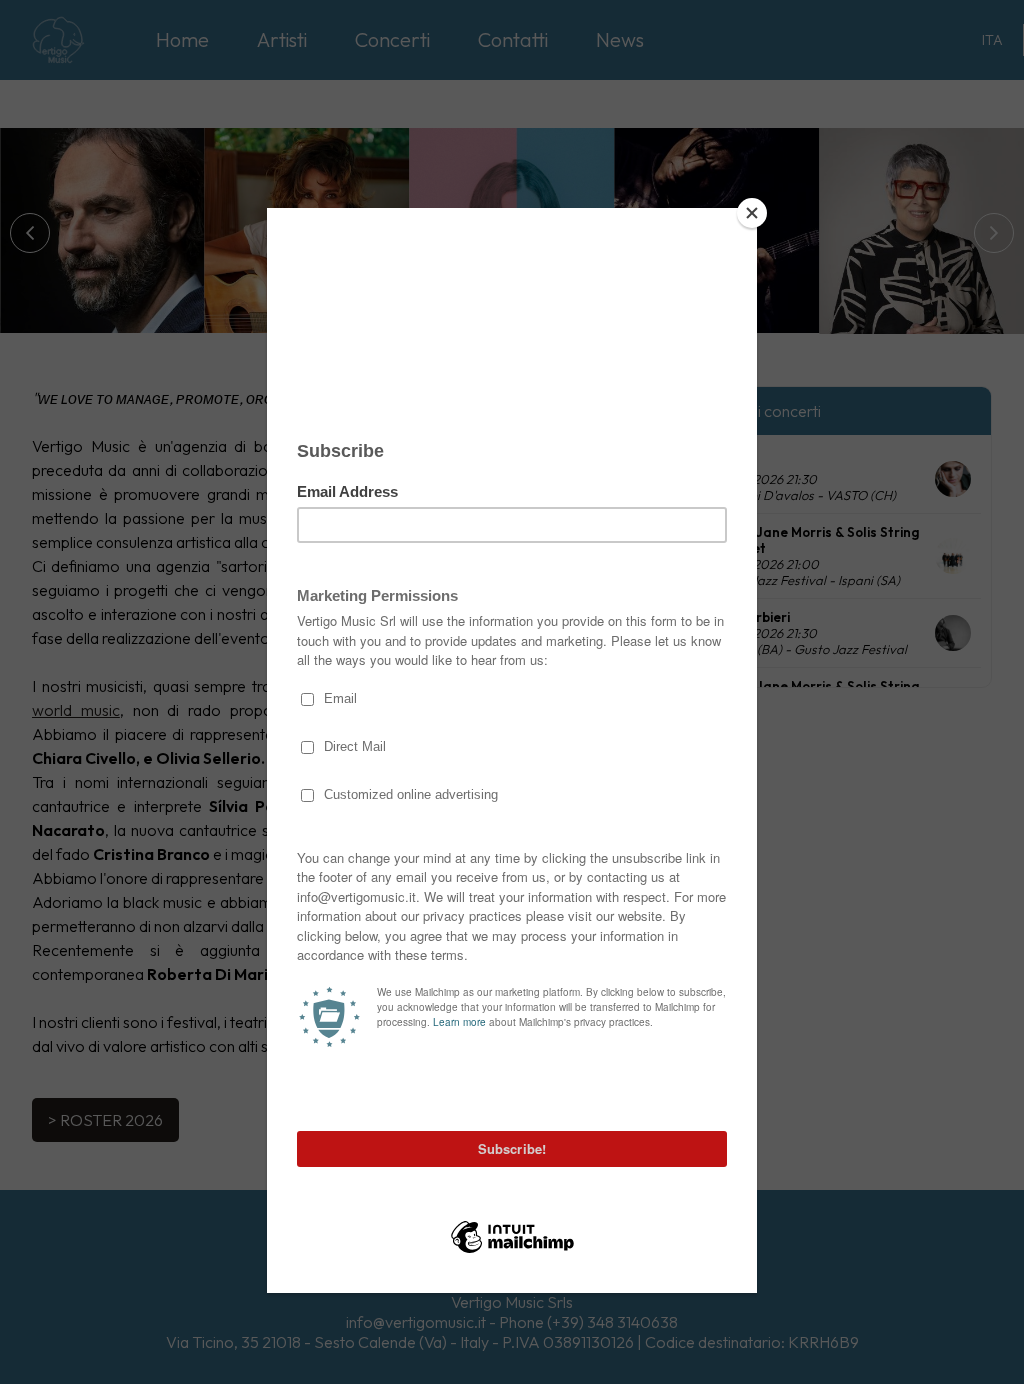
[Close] (752, 213)
